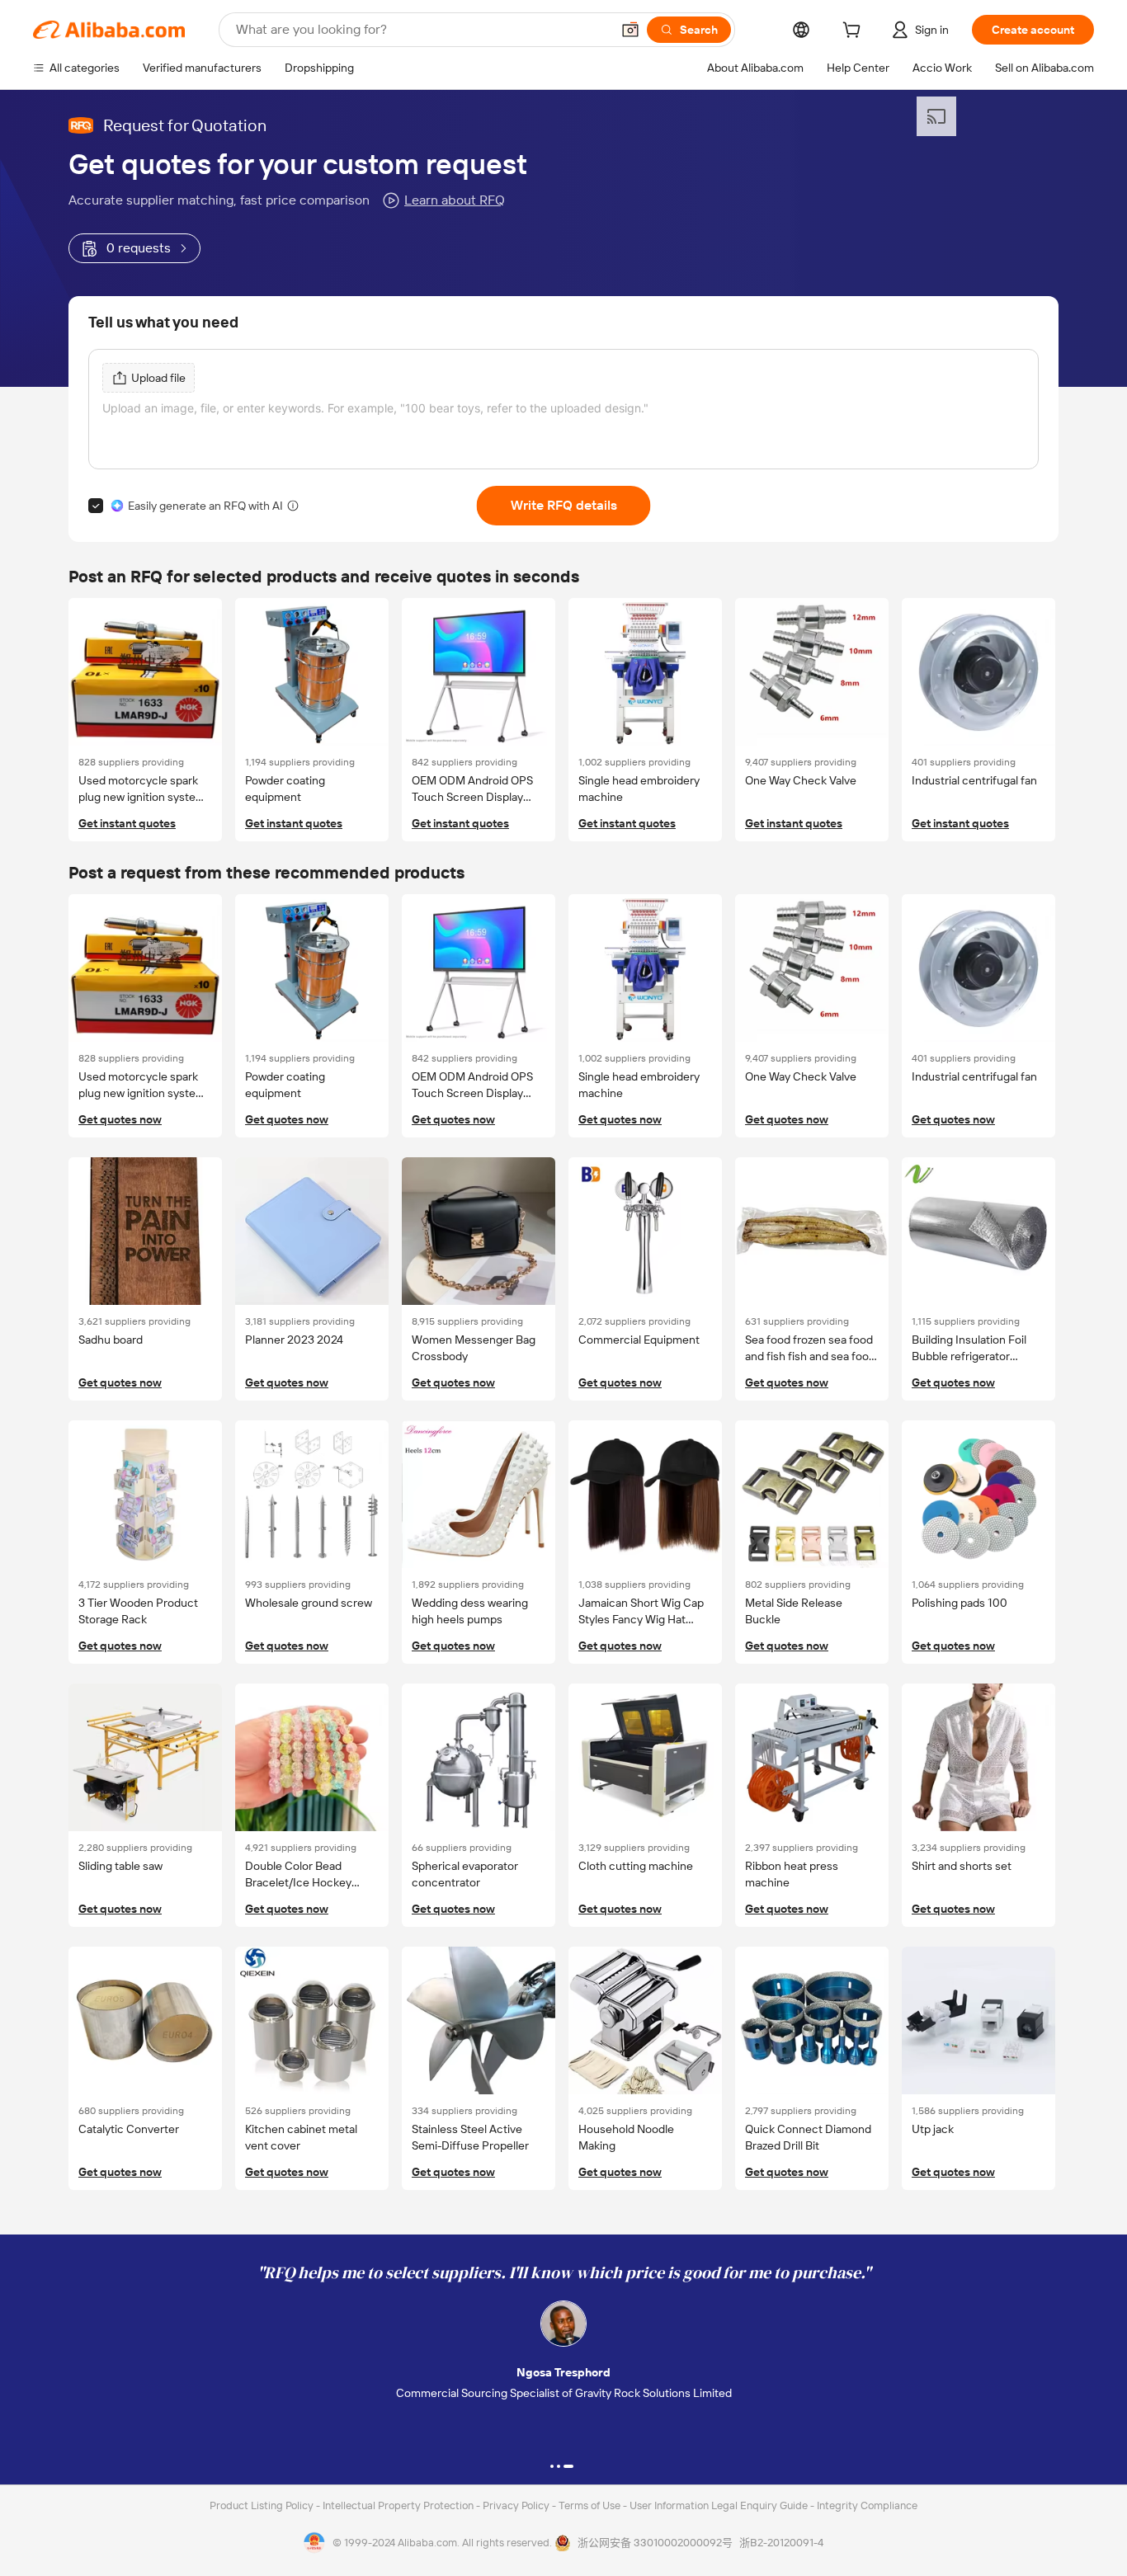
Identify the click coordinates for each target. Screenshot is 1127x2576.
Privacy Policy (517, 2505)
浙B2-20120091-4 (781, 2543)
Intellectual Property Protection (399, 2505)
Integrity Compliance (867, 2505)
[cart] (855, 32)
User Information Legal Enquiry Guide (719, 2505)
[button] (630, 30)
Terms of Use (591, 2505)
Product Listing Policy (263, 2505)
